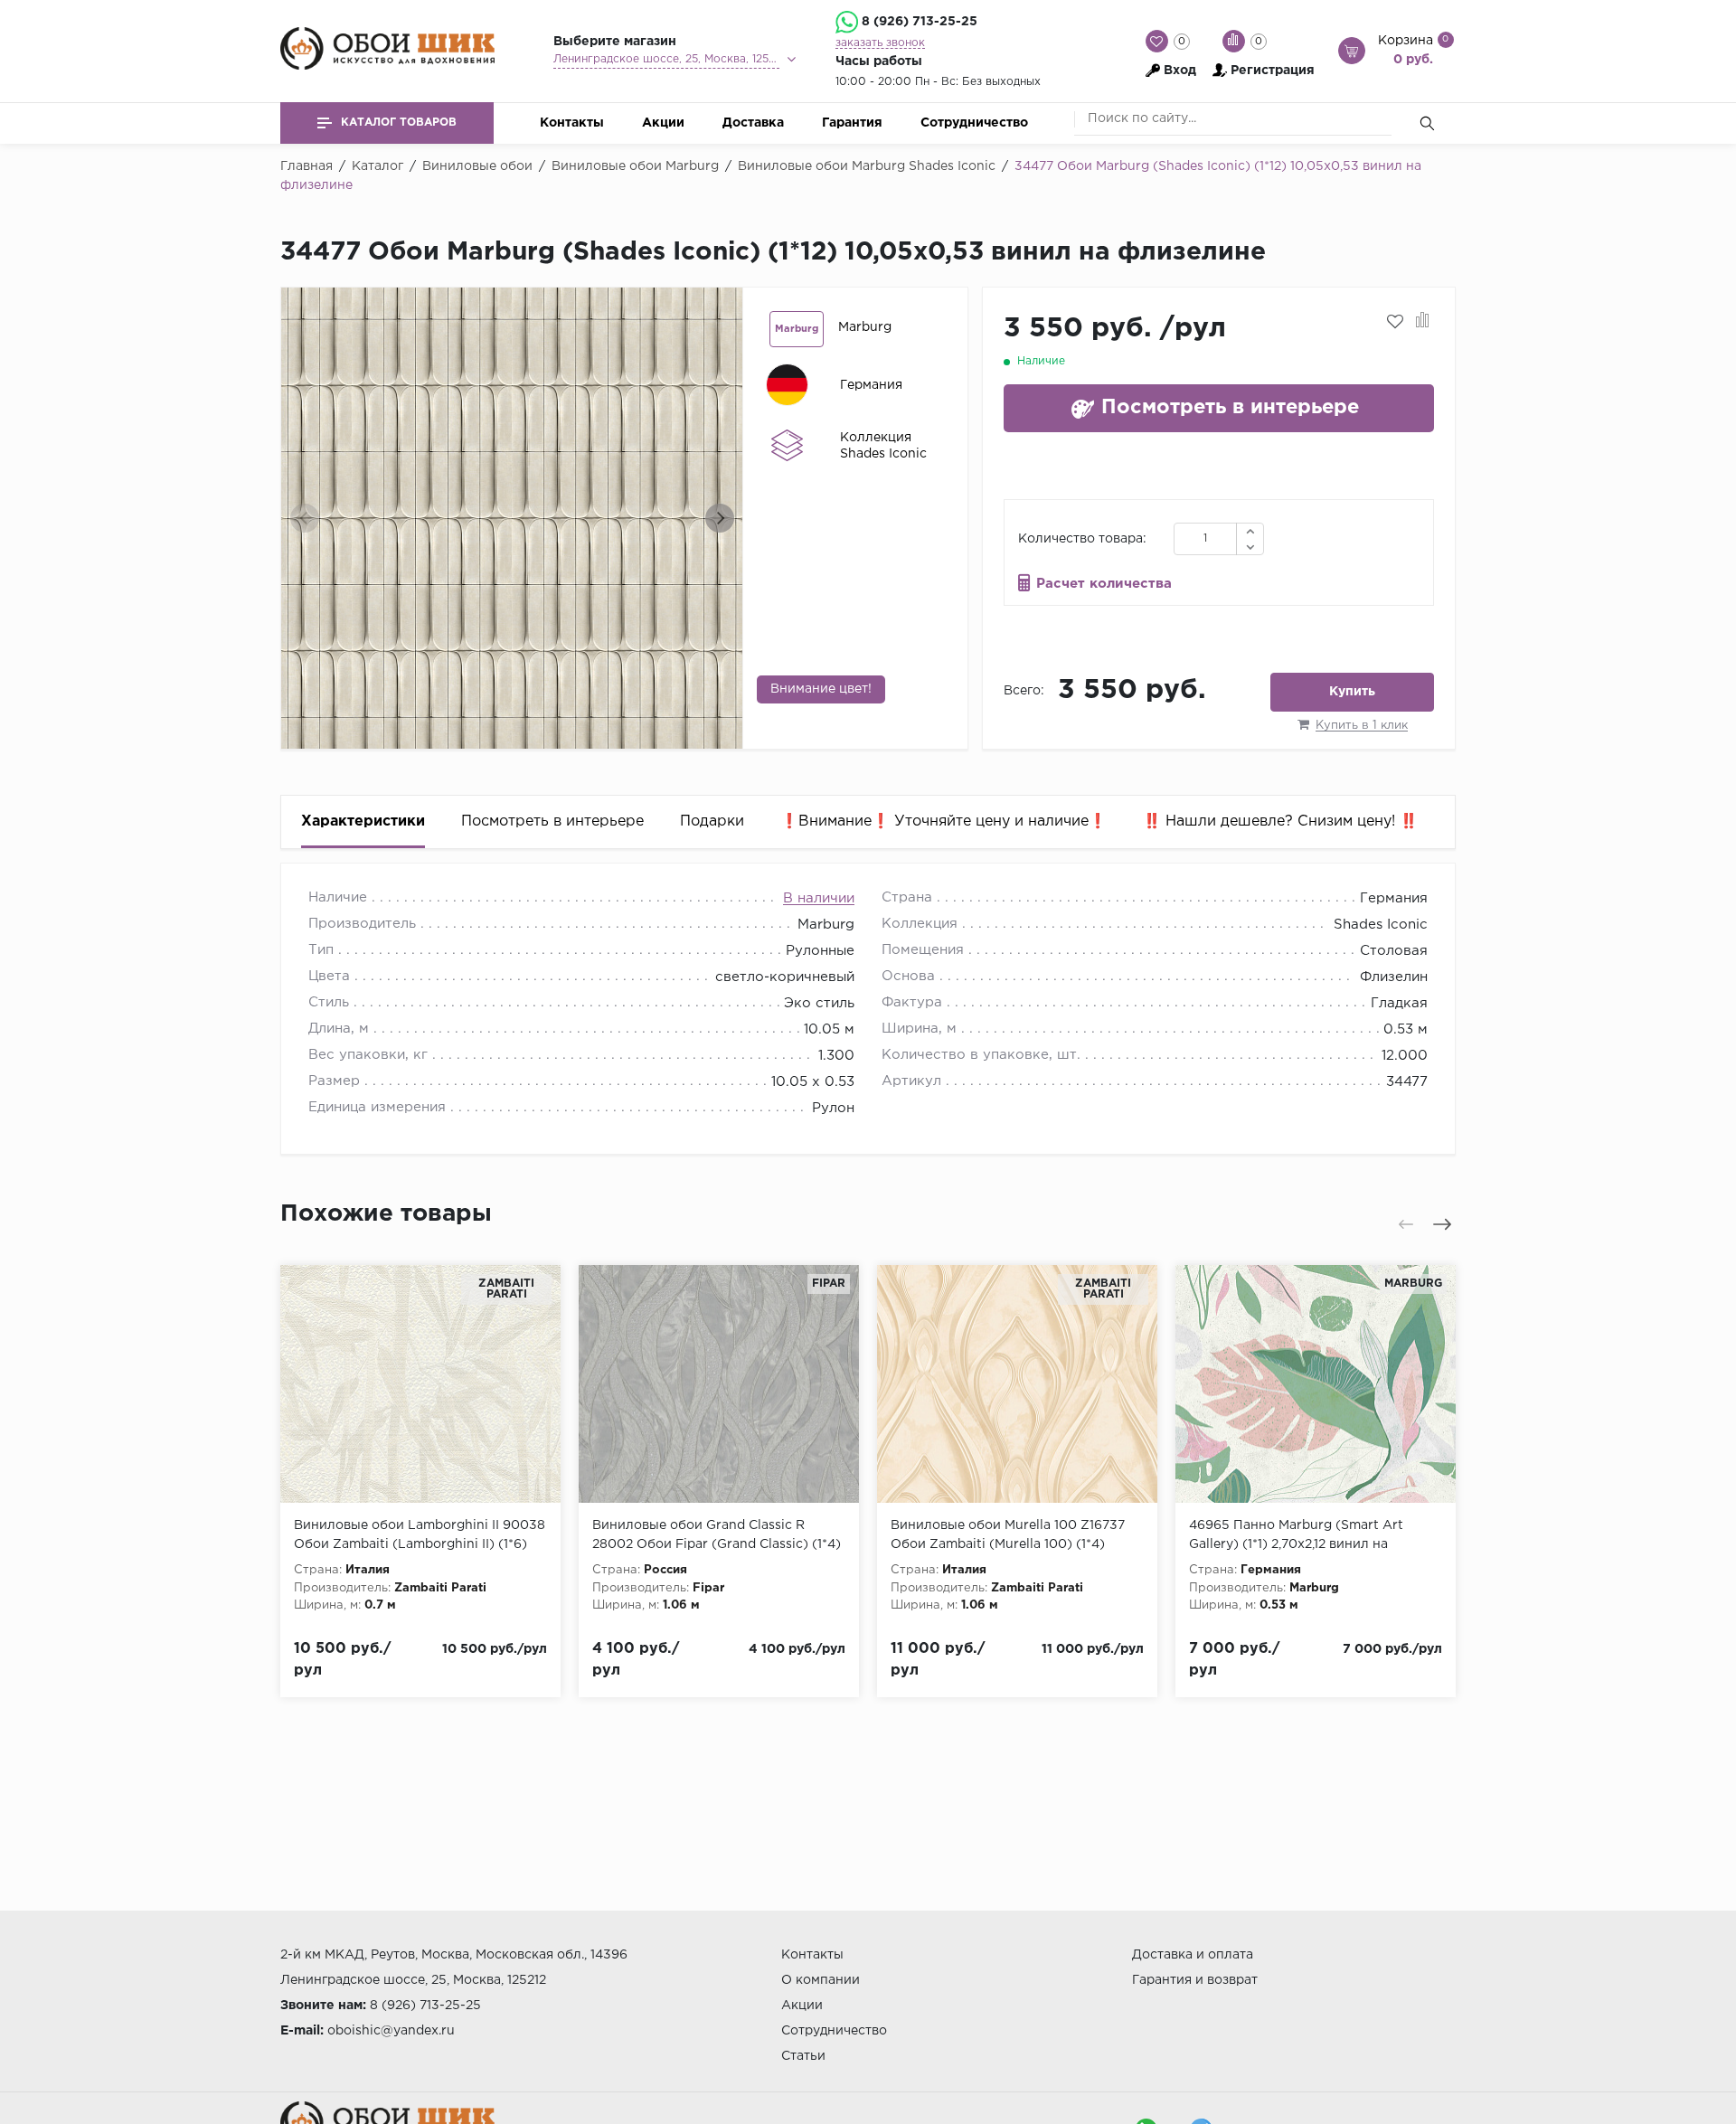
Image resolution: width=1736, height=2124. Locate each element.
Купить (1352, 692)
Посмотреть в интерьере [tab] (552, 821)
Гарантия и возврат (1195, 1980)
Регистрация (1273, 71)
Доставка (753, 123)
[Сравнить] (1423, 322)
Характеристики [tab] (363, 821)
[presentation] (305, 518)
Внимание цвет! (821, 689)
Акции (663, 123)
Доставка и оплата (1193, 1955)
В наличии (819, 898)
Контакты (572, 123)
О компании (821, 1980)
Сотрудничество (974, 123)
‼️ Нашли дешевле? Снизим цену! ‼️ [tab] (1280, 821)
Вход (1180, 71)
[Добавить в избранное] (1395, 322)
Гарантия (852, 123)
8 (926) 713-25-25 (920, 22)
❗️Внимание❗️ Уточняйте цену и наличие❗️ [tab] (943, 821)
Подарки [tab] (712, 821)
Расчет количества (1104, 584)
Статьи (803, 2056)
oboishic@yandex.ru (391, 2031)
